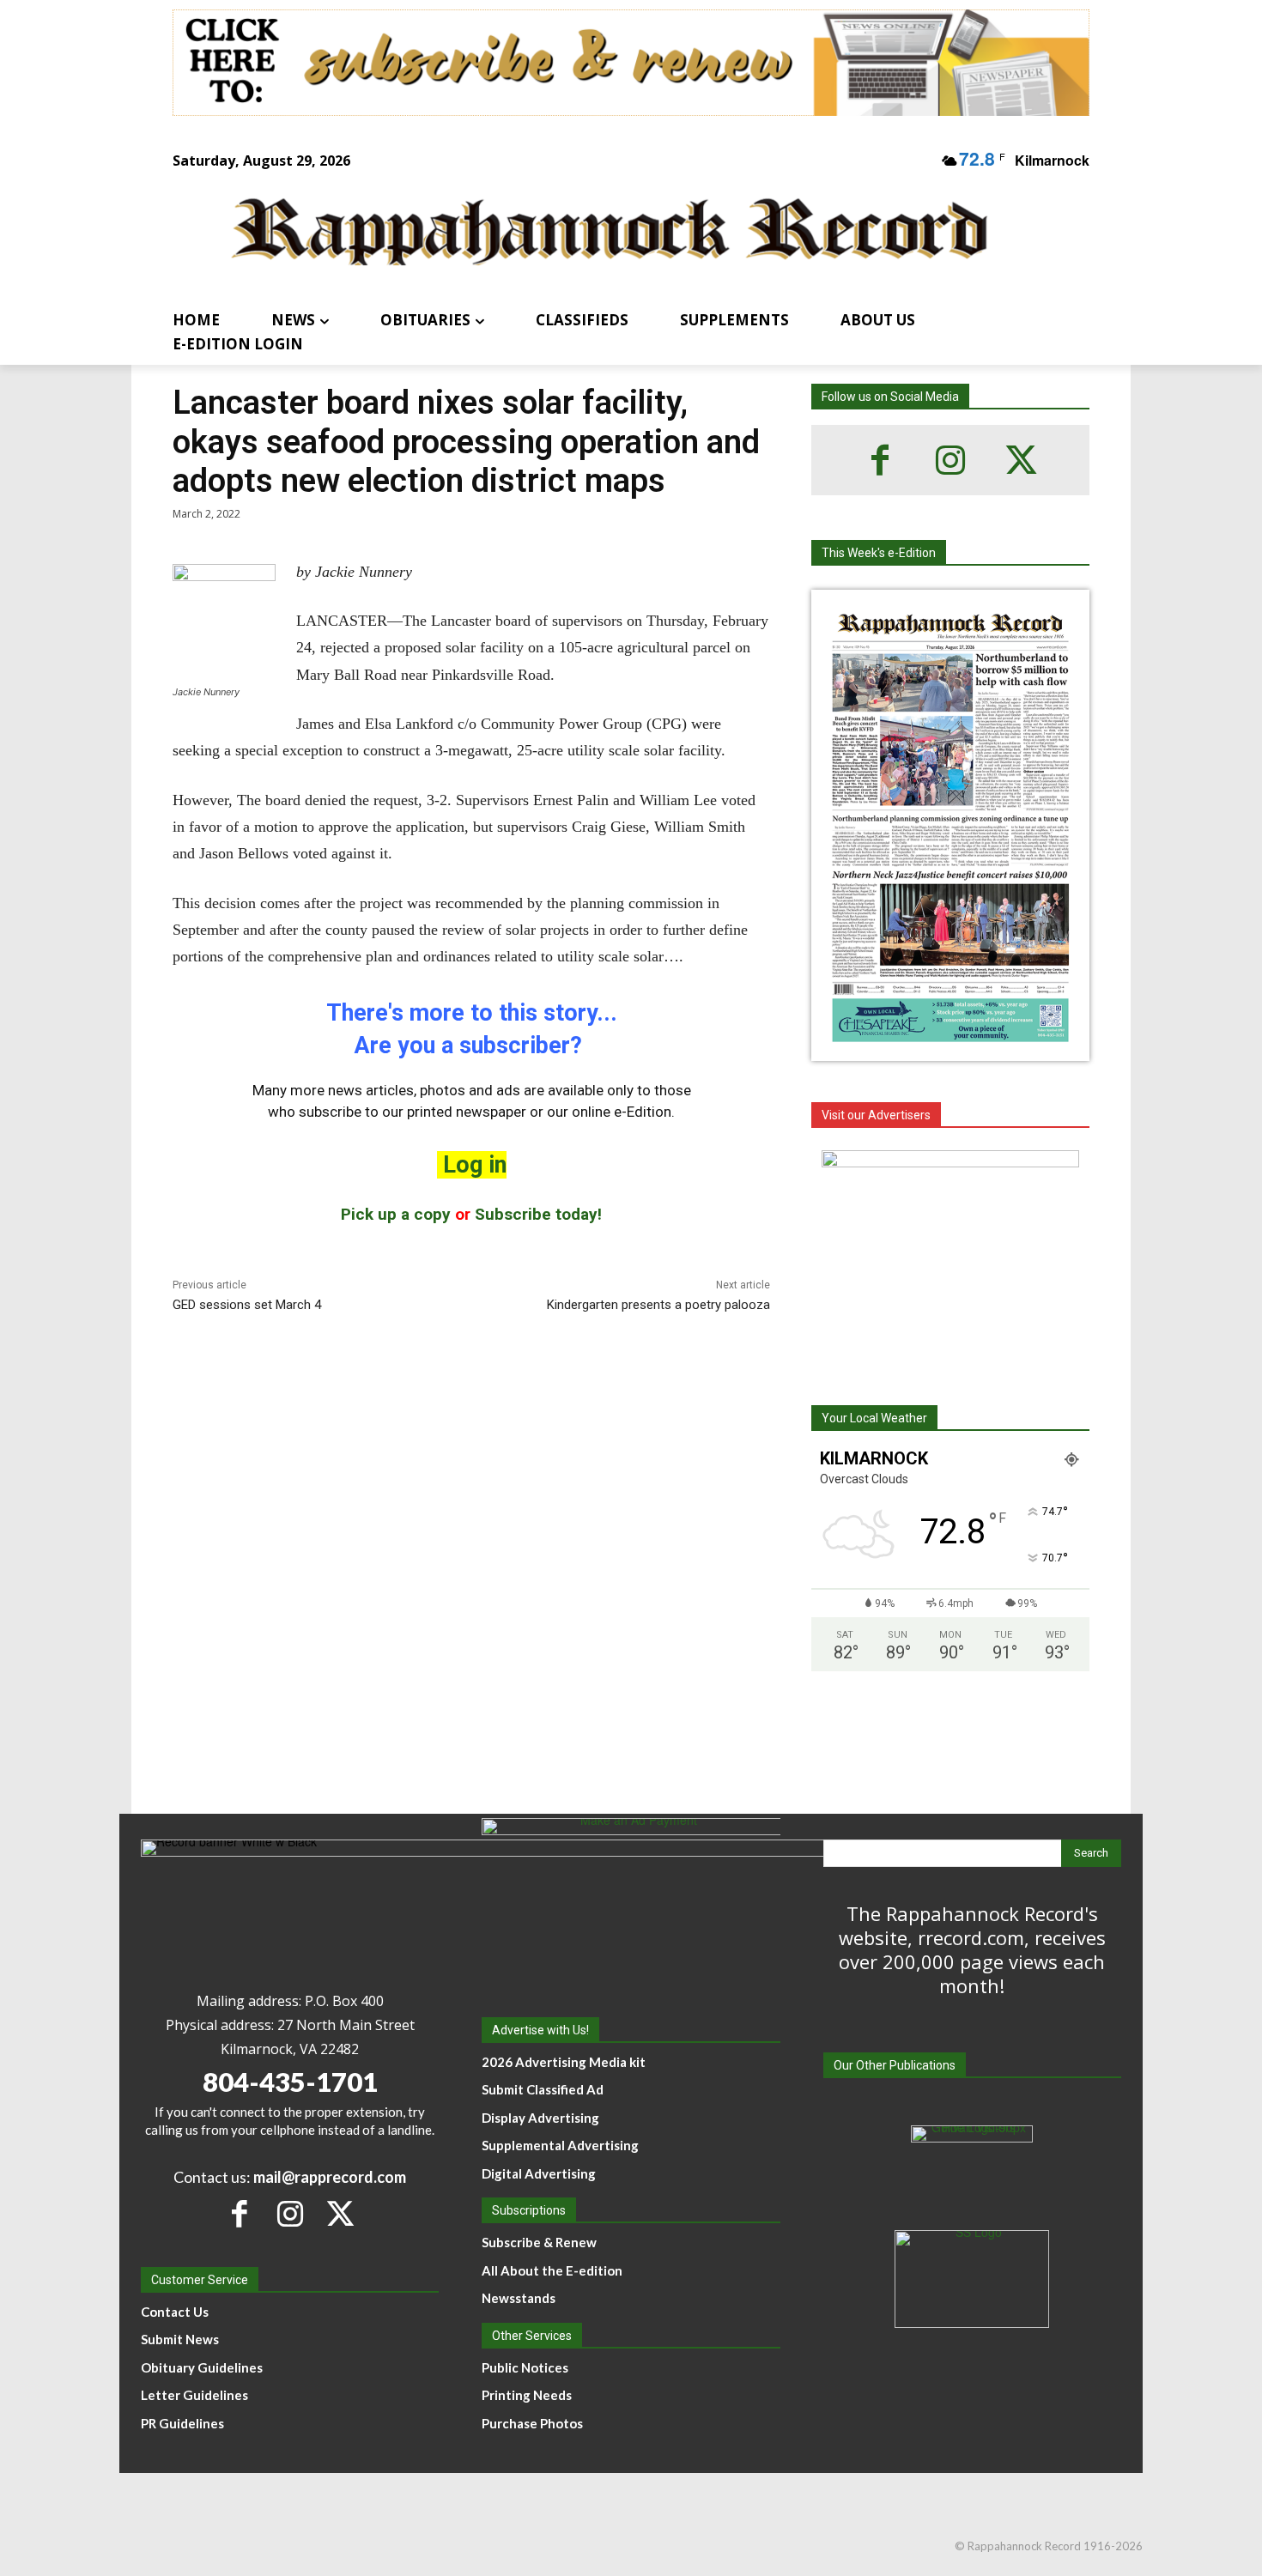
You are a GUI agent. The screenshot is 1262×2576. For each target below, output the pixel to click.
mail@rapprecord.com (330, 2177)
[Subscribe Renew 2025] (631, 63)
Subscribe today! (538, 1214)
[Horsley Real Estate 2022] (950, 1258)
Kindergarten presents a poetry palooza (658, 1305)
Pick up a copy (396, 1214)
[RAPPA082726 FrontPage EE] (950, 1047)
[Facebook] (880, 460)
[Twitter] (1021, 460)
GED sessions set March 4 (247, 1305)
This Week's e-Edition (879, 553)
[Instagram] (950, 460)
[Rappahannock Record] (610, 234)
